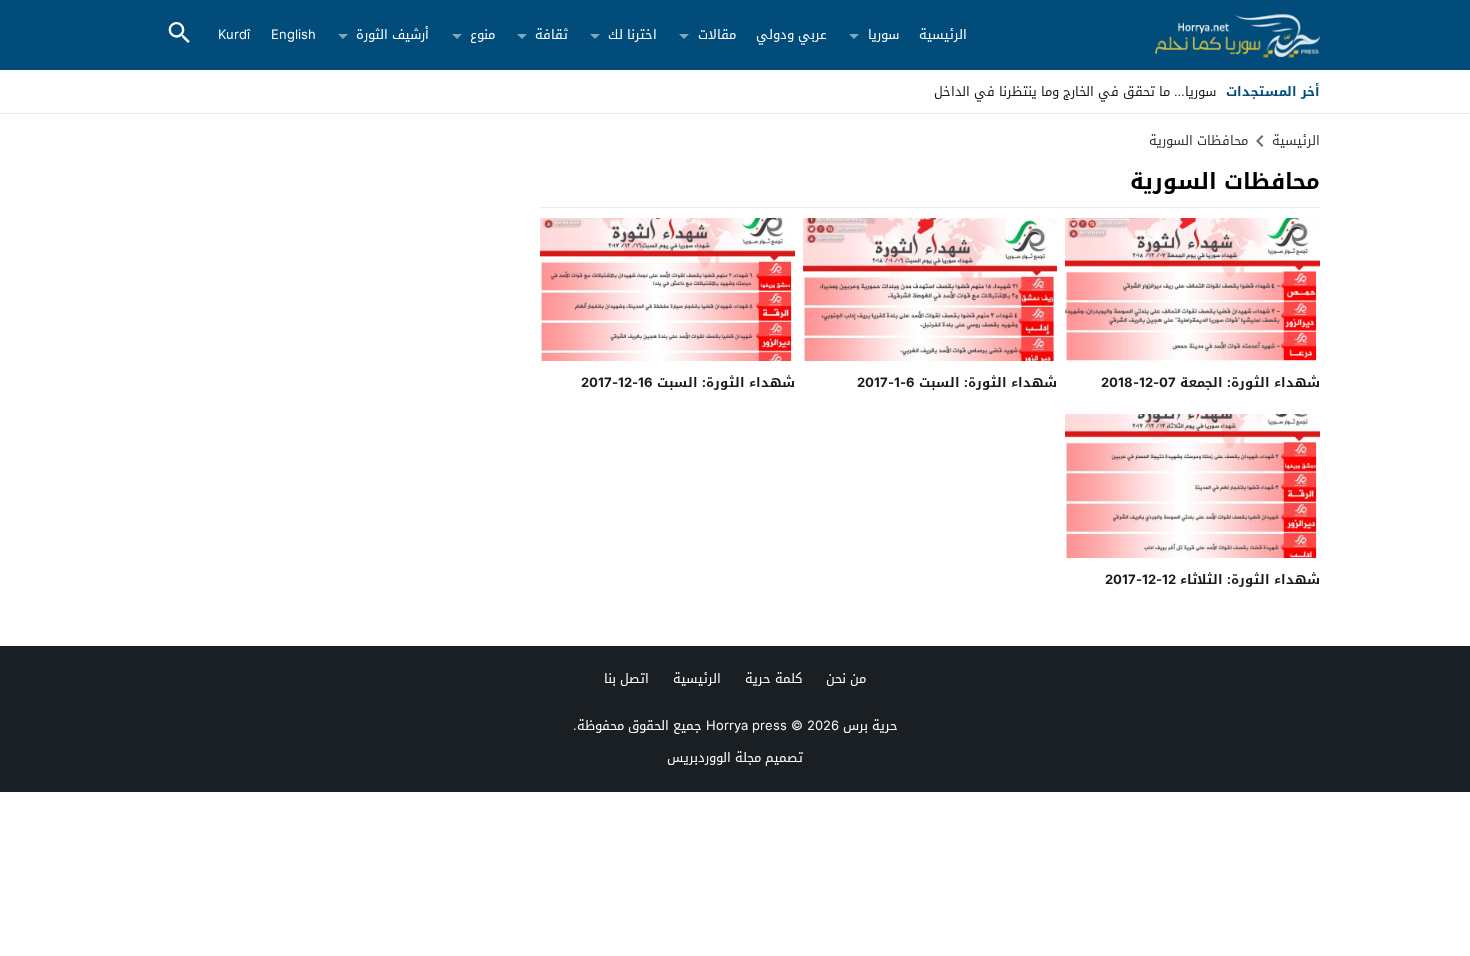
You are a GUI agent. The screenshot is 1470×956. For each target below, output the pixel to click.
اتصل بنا (626, 678)
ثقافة (551, 34)
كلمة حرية (773, 678)
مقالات (717, 34)
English (293, 34)
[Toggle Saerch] (179, 34)
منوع (482, 34)
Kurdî (234, 34)
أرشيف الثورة (392, 34)
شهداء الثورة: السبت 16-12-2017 (688, 382)
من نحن (846, 678)
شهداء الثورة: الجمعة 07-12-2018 (1210, 382)
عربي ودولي (791, 34)
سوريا (883, 34)
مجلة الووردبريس (714, 757)
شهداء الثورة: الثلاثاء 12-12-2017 (1212, 579)
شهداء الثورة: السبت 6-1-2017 (957, 382)
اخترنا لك (632, 34)
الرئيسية (943, 34)
